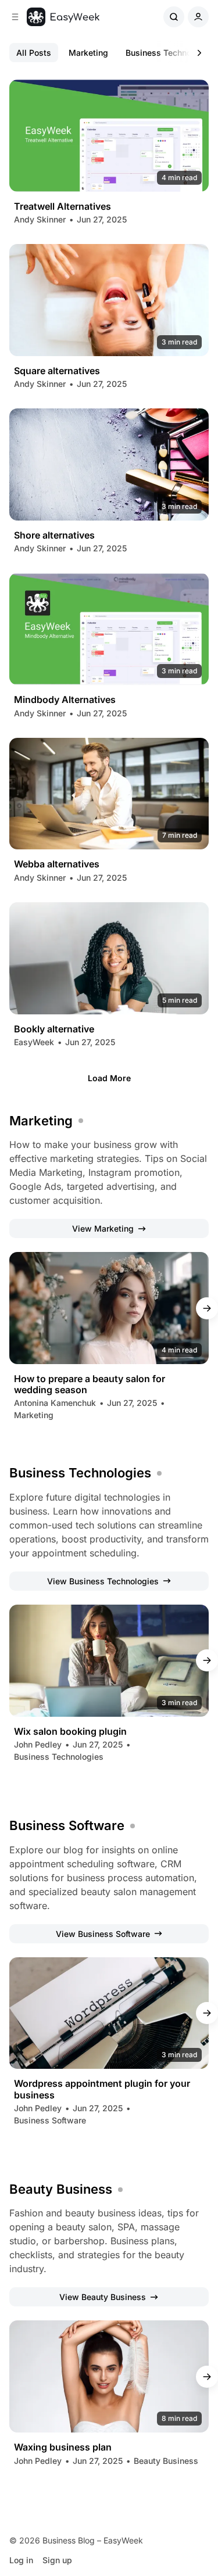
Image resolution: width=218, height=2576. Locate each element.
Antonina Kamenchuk (55, 1403)
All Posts (34, 53)
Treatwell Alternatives (62, 207)
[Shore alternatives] (109, 464)
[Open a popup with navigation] (15, 17)
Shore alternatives (54, 535)
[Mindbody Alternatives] (109, 629)
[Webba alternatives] (109, 794)
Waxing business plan (63, 2447)
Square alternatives (57, 371)
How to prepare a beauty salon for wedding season (90, 1384)
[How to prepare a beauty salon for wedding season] (109, 1308)
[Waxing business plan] (109, 2376)
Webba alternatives (57, 864)
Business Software (67, 1825)
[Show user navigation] (198, 17)
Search (174, 17)
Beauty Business (61, 2189)
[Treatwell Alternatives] (109, 136)
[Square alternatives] (109, 300)
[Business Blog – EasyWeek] (63, 17)
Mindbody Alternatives (65, 700)
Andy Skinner (40, 219)
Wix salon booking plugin (70, 1732)
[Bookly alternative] (109, 958)
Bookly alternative (54, 1029)
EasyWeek (34, 1042)
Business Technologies (80, 1473)
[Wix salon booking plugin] (109, 1661)
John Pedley (38, 1744)
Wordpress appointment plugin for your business (102, 2089)
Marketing (88, 53)
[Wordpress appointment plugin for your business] (109, 2013)
